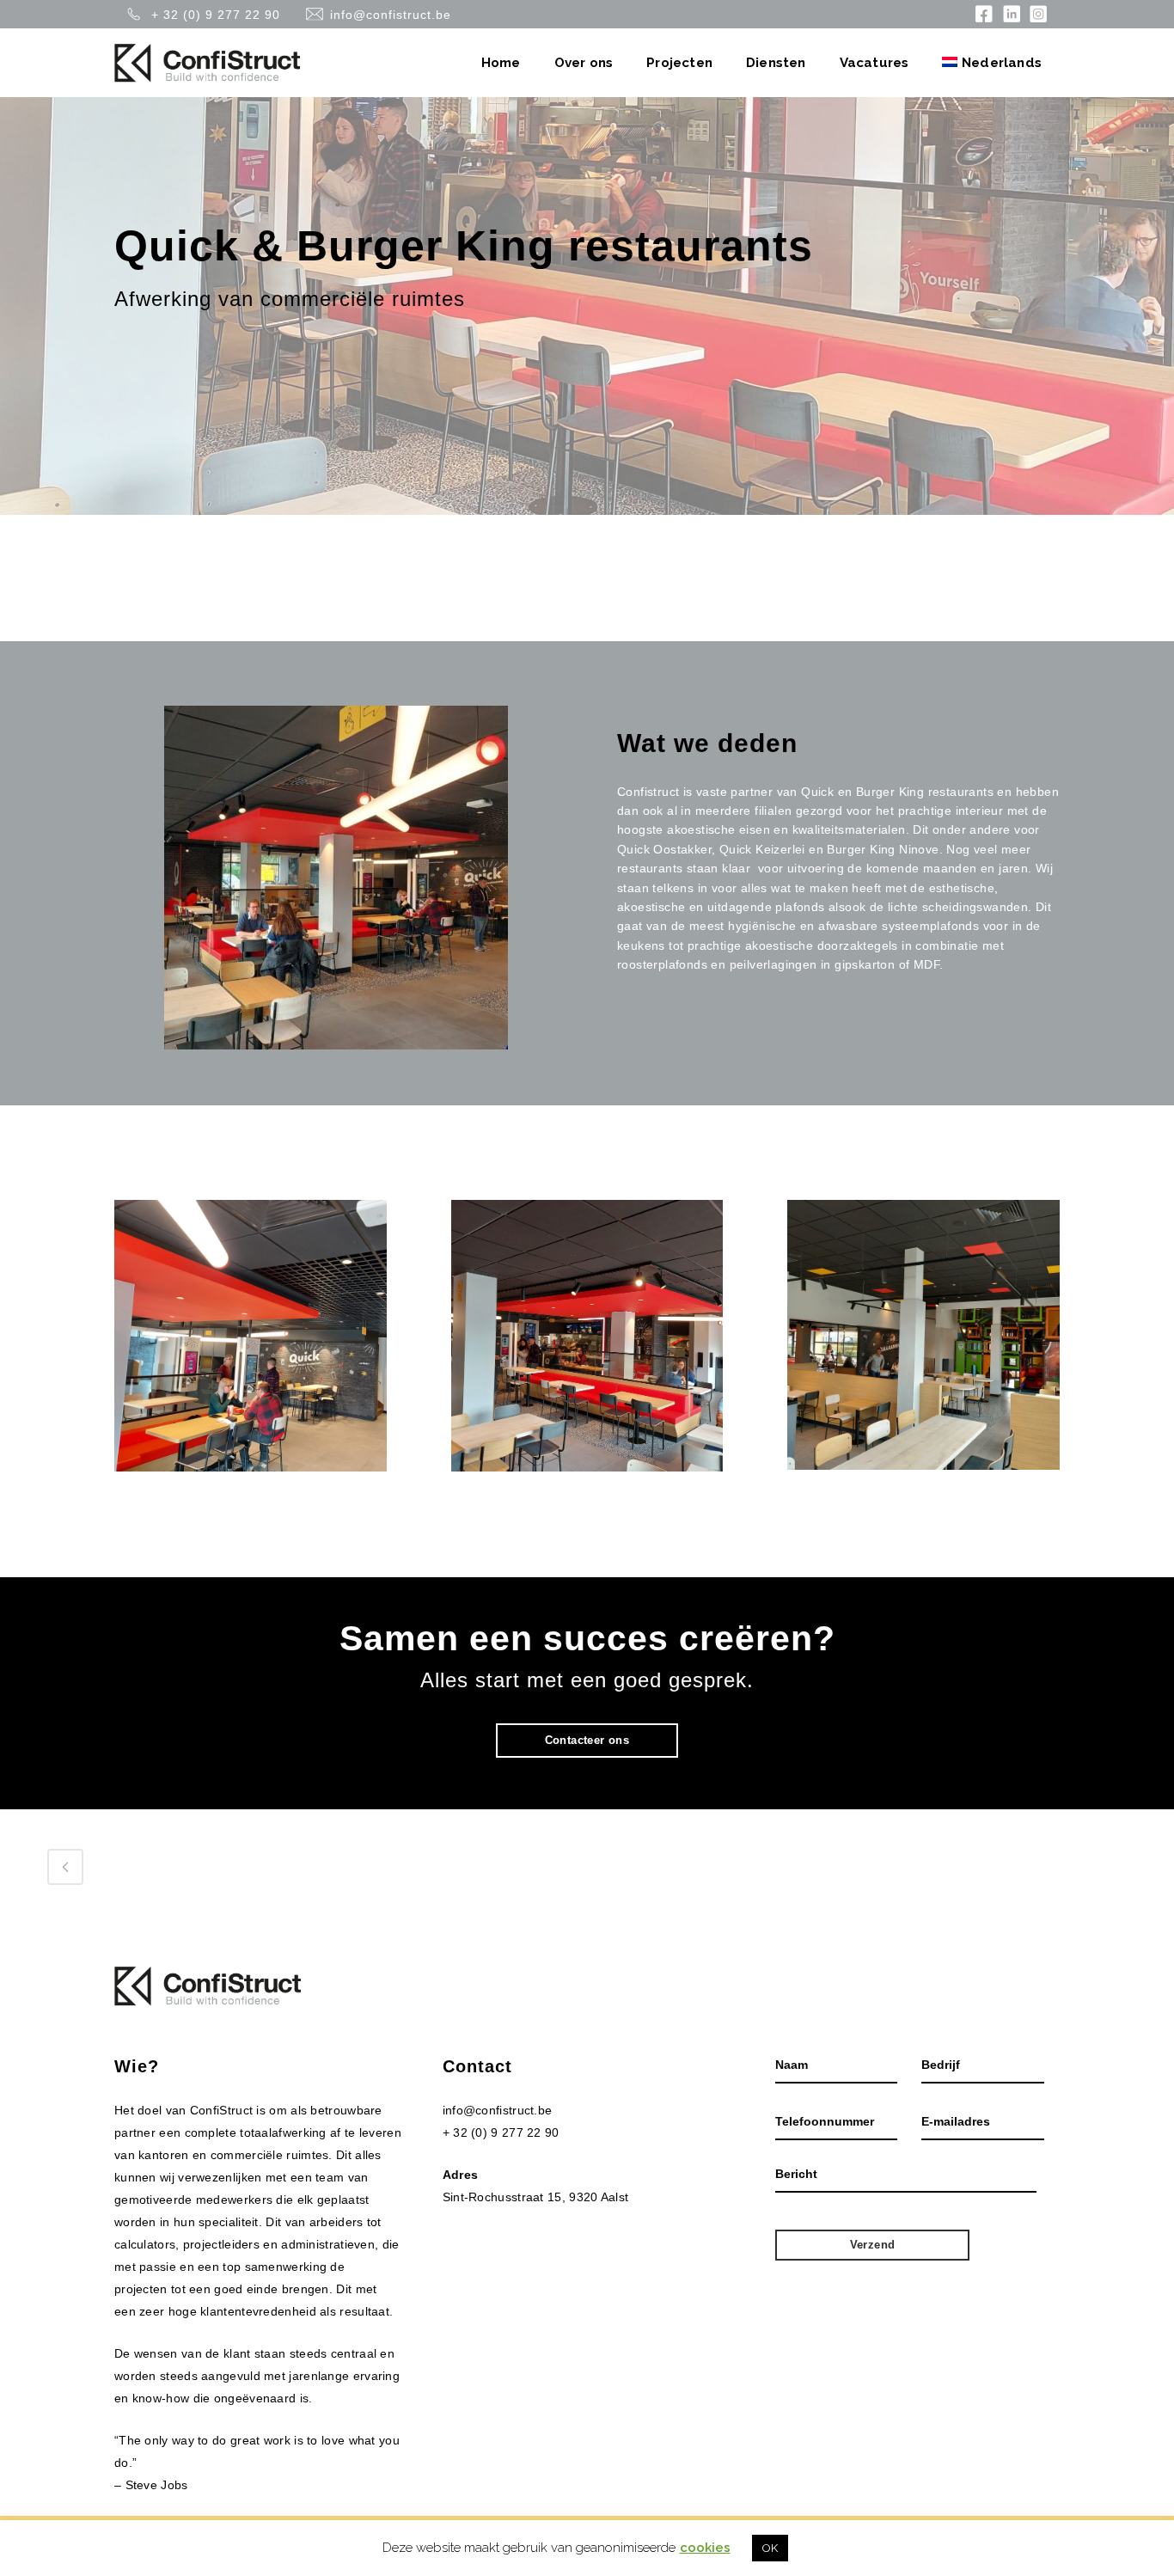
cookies (705, 2548)
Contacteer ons (587, 1740)
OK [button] (770, 2548)
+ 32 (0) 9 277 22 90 (216, 15)
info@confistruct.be (391, 15)
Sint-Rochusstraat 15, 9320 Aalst (536, 2197)
